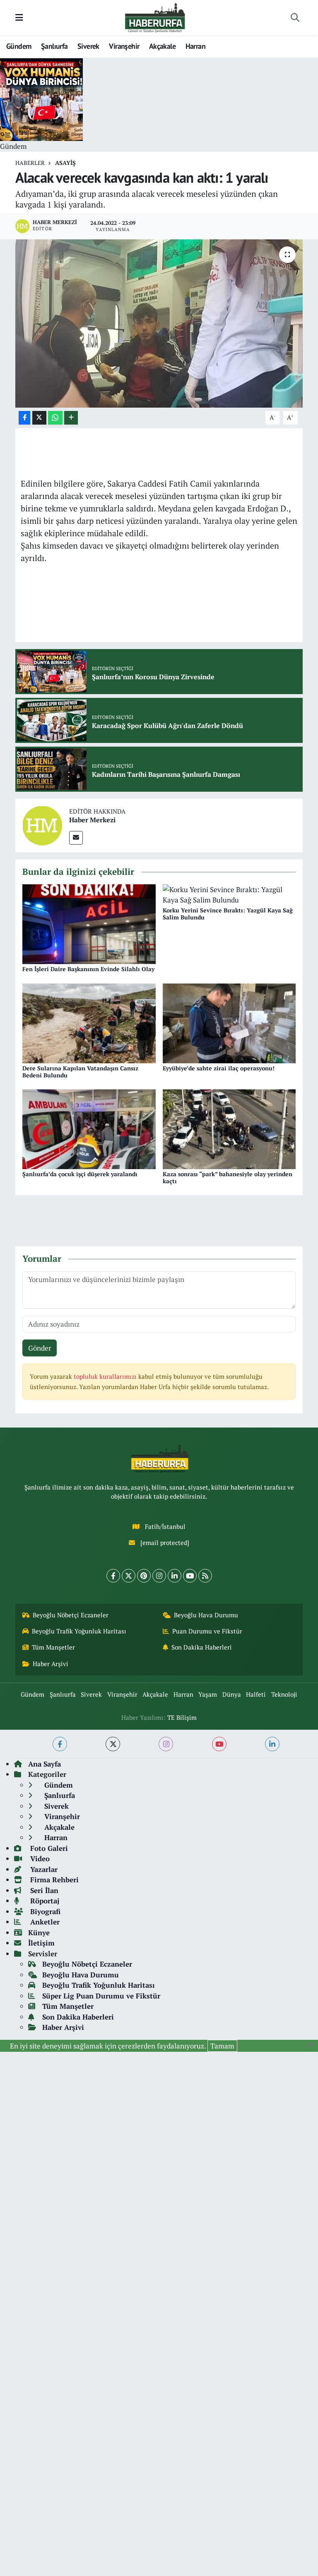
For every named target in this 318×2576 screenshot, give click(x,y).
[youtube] (219, 1744)
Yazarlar (43, 1869)
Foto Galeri (48, 1848)
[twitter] (113, 1744)
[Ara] (295, 18)
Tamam (222, 2046)
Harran (195, 46)
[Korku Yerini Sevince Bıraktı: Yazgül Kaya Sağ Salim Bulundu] (229, 894)
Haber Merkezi (92, 820)
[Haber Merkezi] (42, 825)
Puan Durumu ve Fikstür (207, 1631)
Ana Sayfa (45, 1764)
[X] (129, 1576)
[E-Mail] (76, 838)
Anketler (44, 1922)
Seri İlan (43, 1890)
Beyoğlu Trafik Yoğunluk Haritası (79, 1631)
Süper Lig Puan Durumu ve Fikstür (101, 1996)
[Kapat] (313, 2045)
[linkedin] (272, 1744)
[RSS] (205, 1576)
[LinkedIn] (175, 1576)
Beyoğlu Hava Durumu (206, 1615)
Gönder (40, 1348)
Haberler (30, 163)
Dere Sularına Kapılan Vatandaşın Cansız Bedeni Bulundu (80, 1072)
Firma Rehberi (53, 1880)
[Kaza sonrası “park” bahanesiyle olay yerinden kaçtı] (229, 1128)
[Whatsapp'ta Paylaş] (55, 418)
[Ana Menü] (19, 18)
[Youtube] (190, 1576)
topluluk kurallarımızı (106, 1376)
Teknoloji (284, 1694)
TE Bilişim (182, 1718)
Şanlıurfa (54, 46)
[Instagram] (159, 1576)
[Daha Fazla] (71, 418)
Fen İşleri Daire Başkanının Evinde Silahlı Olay (88, 969)
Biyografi (44, 1911)
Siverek (88, 46)
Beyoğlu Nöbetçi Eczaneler (71, 1615)
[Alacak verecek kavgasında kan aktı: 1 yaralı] (159, 323)
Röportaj (44, 1901)
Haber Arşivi (51, 1664)
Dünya (232, 1694)
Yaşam (208, 1694)
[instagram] (166, 1744)
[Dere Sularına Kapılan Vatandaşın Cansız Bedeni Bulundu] (89, 1022)
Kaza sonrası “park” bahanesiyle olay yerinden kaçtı (228, 1177)
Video (39, 1859)
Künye (39, 1933)
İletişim (41, 1943)
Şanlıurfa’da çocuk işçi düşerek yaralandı (80, 1174)
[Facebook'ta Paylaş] (24, 418)
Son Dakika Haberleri (202, 1647)
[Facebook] (113, 1576)
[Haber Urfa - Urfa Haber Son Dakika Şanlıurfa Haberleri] (155, 17)
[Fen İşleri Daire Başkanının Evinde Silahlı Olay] (89, 923)
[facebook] (60, 1744)
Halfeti (256, 1694)
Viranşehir (124, 46)
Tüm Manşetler (53, 1647)
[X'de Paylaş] (39, 418)
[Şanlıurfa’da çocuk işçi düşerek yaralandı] (89, 1128)
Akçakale (162, 46)
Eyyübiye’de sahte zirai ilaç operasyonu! (219, 1068)
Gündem (19, 46)
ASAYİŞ (65, 163)
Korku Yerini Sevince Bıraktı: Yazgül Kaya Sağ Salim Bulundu (228, 914)
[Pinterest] (144, 1576)
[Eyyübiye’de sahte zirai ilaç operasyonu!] (229, 1022)
